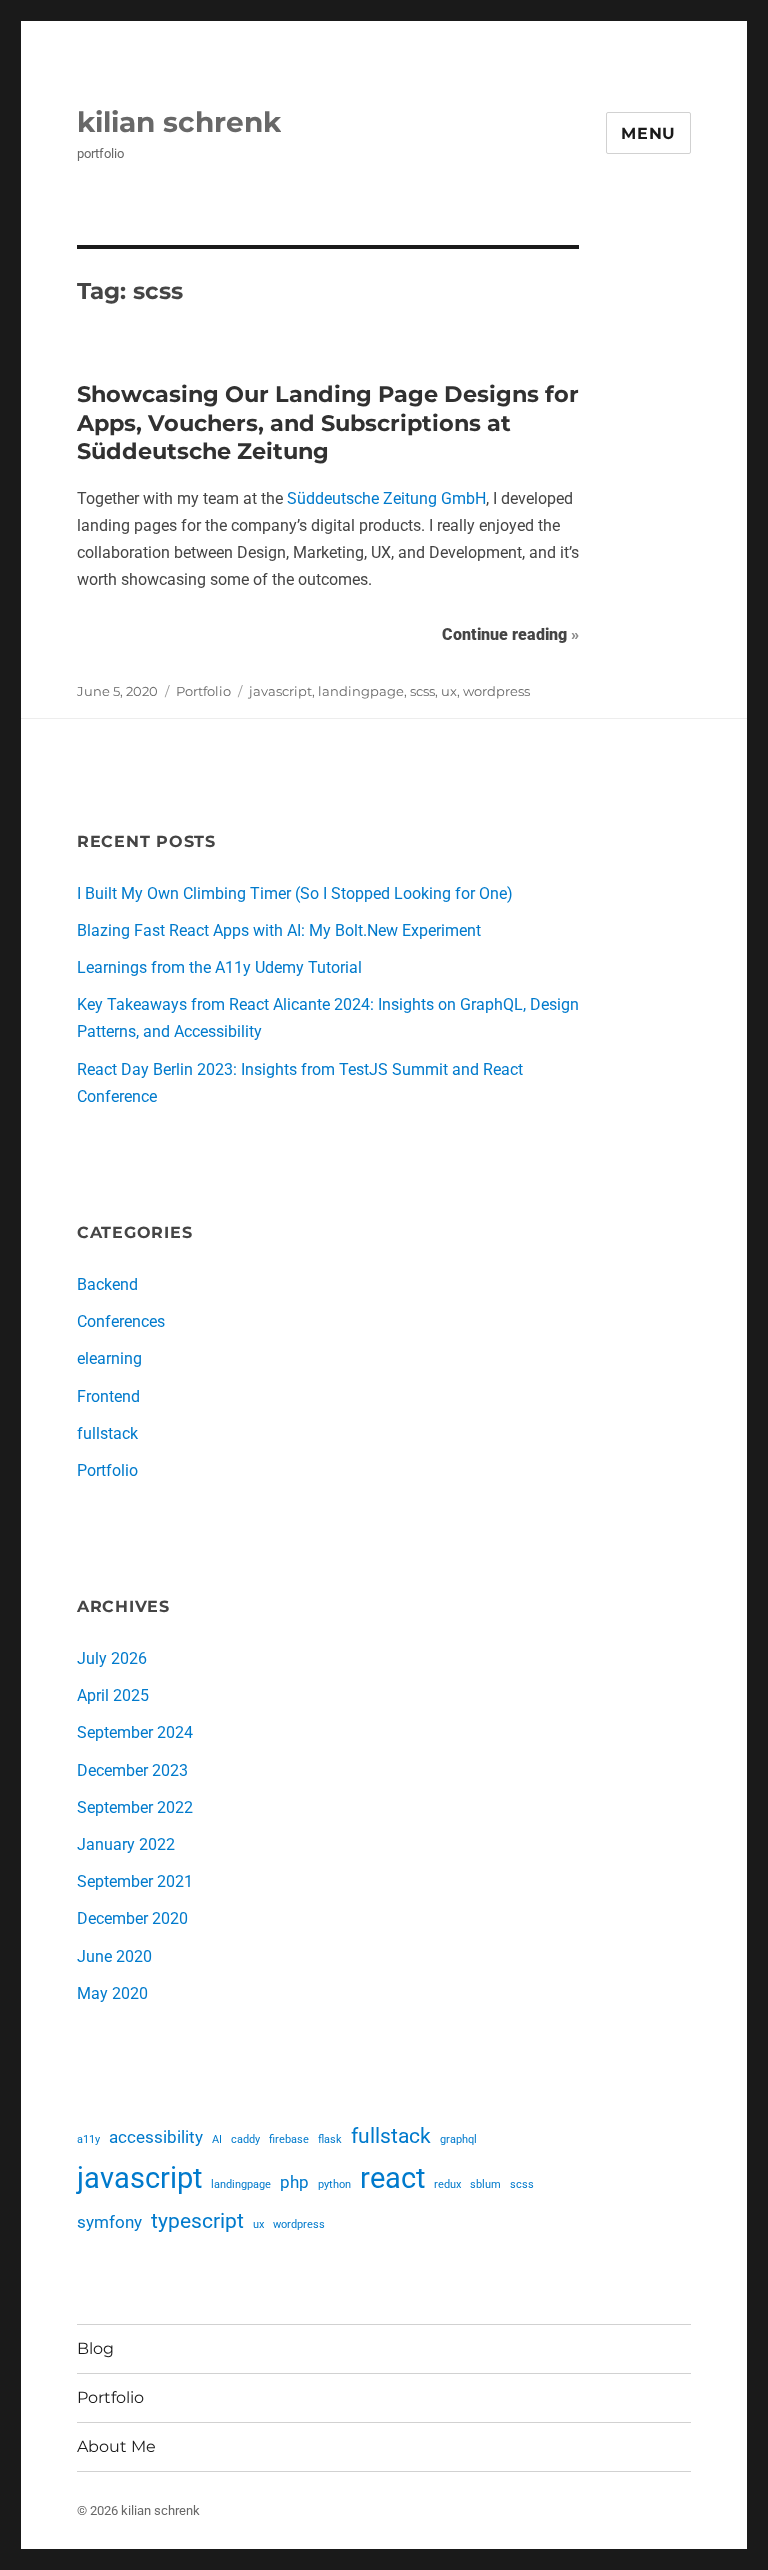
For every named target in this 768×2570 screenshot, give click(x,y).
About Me (116, 2446)
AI (217, 2139)
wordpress (496, 691)
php (294, 2182)
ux (449, 691)
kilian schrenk (179, 122)
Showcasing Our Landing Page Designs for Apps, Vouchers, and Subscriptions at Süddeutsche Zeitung (328, 422)
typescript (197, 2221)
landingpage (361, 691)
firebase (289, 2139)
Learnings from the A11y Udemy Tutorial (219, 967)
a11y (88, 2139)
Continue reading (510, 634)
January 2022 (126, 1844)
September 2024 (135, 1732)
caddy (245, 2139)
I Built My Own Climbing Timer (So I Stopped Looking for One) (295, 893)
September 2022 (135, 1807)
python (334, 2184)
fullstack (107, 1433)
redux (447, 2184)
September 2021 (135, 1881)
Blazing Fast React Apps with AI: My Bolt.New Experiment (279, 930)
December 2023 (132, 1770)
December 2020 (132, 1918)
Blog (95, 2348)
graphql (458, 2139)
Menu (648, 133)
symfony (109, 2222)
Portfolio (203, 691)
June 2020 (114, 1956)
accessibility (156, 2137)
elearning (109, 1358)
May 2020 (112, 1993)
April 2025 (113, 1695)
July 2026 (112, 1658)
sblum (485, 2184)
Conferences (121, 1321)
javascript (280, 691)
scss (422, 691)
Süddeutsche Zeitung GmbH (386, 498)
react (392, 2178)
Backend (107, 1284)
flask (330, 2139)
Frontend (108, 1396)
